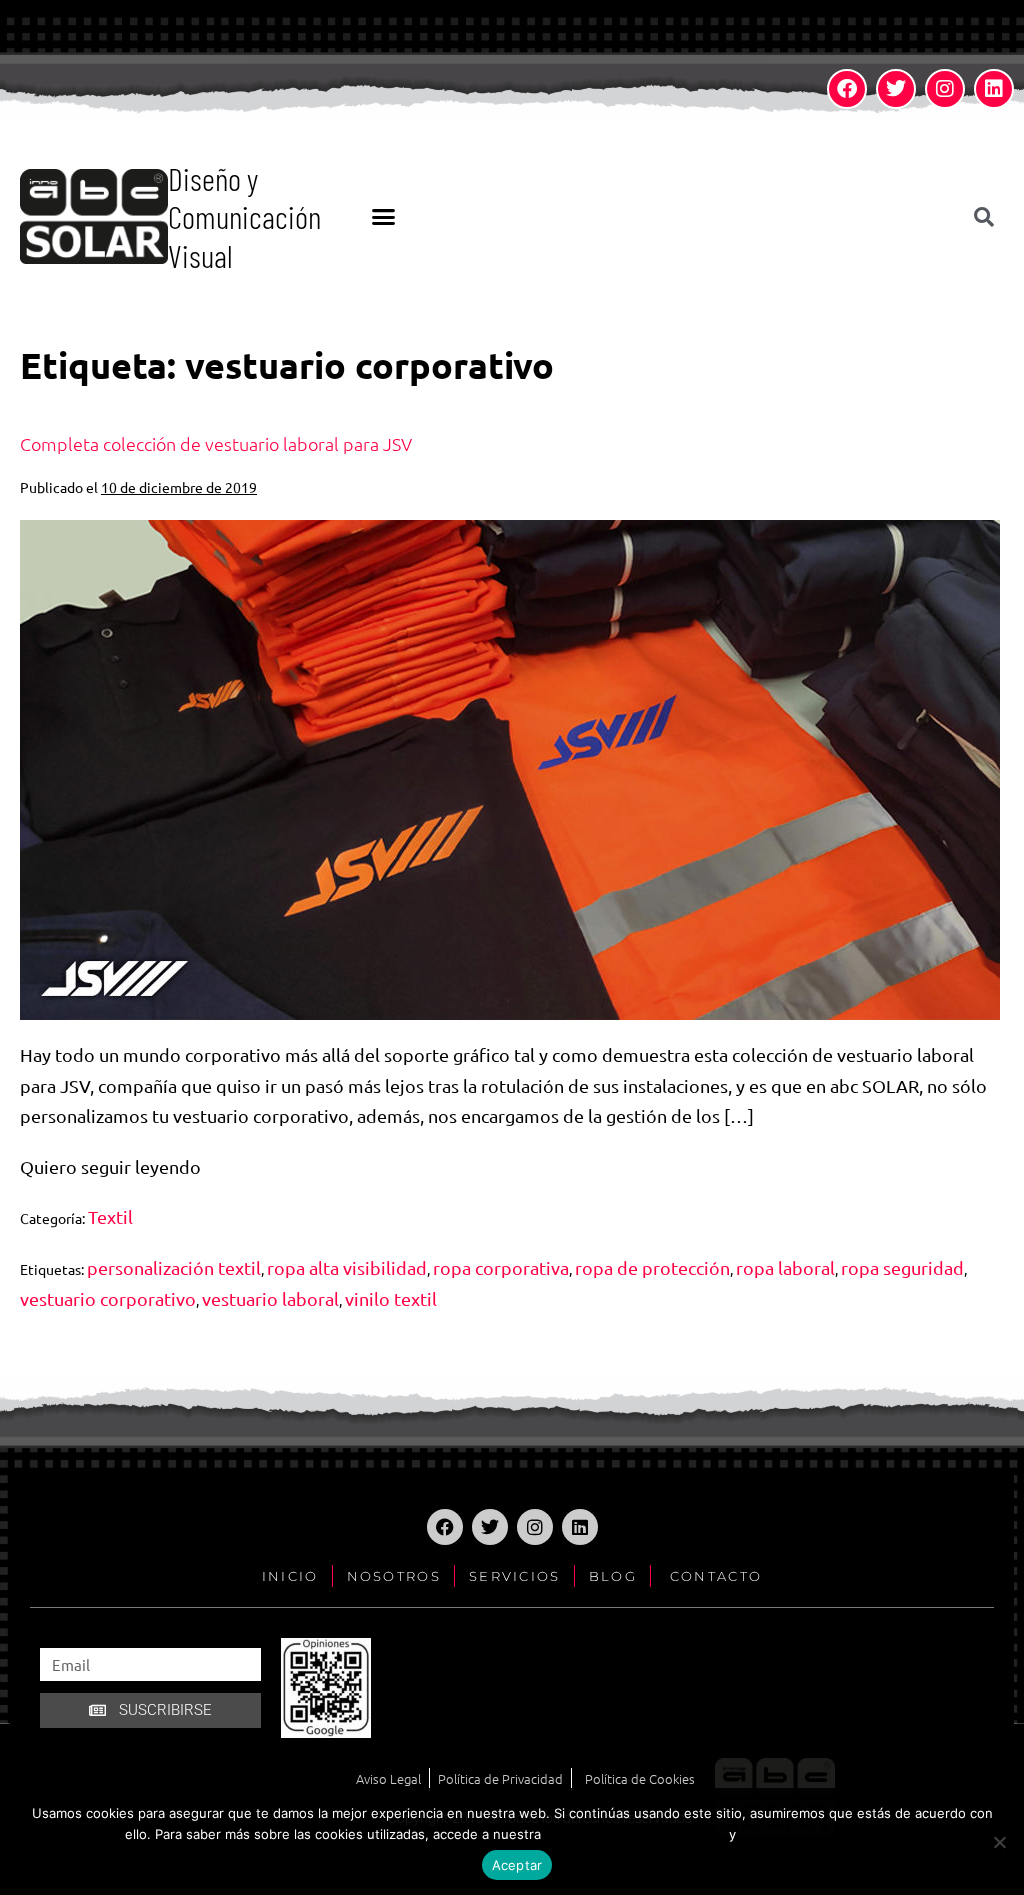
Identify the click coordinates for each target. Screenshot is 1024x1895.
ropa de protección (652, 1267)
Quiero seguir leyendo (110, 1164)
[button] (383, 217)
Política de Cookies (820, 1832)
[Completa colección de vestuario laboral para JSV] (510, 770)
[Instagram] (945, 89)
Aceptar (517, 1865)
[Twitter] (896, 89)
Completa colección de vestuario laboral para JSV (216, 443)
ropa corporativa (501, 1267)
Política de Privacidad (635, 1832)
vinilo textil (391, 1298)
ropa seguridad (902, 1267)
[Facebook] (847, 89)
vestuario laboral (270, 1298)
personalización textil (174, 1267)
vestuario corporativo (108, 1298)
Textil (110, 1216)
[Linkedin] (994, 89)
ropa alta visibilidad (347, 1267)
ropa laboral (785, 1267)
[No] (999, 1842)
